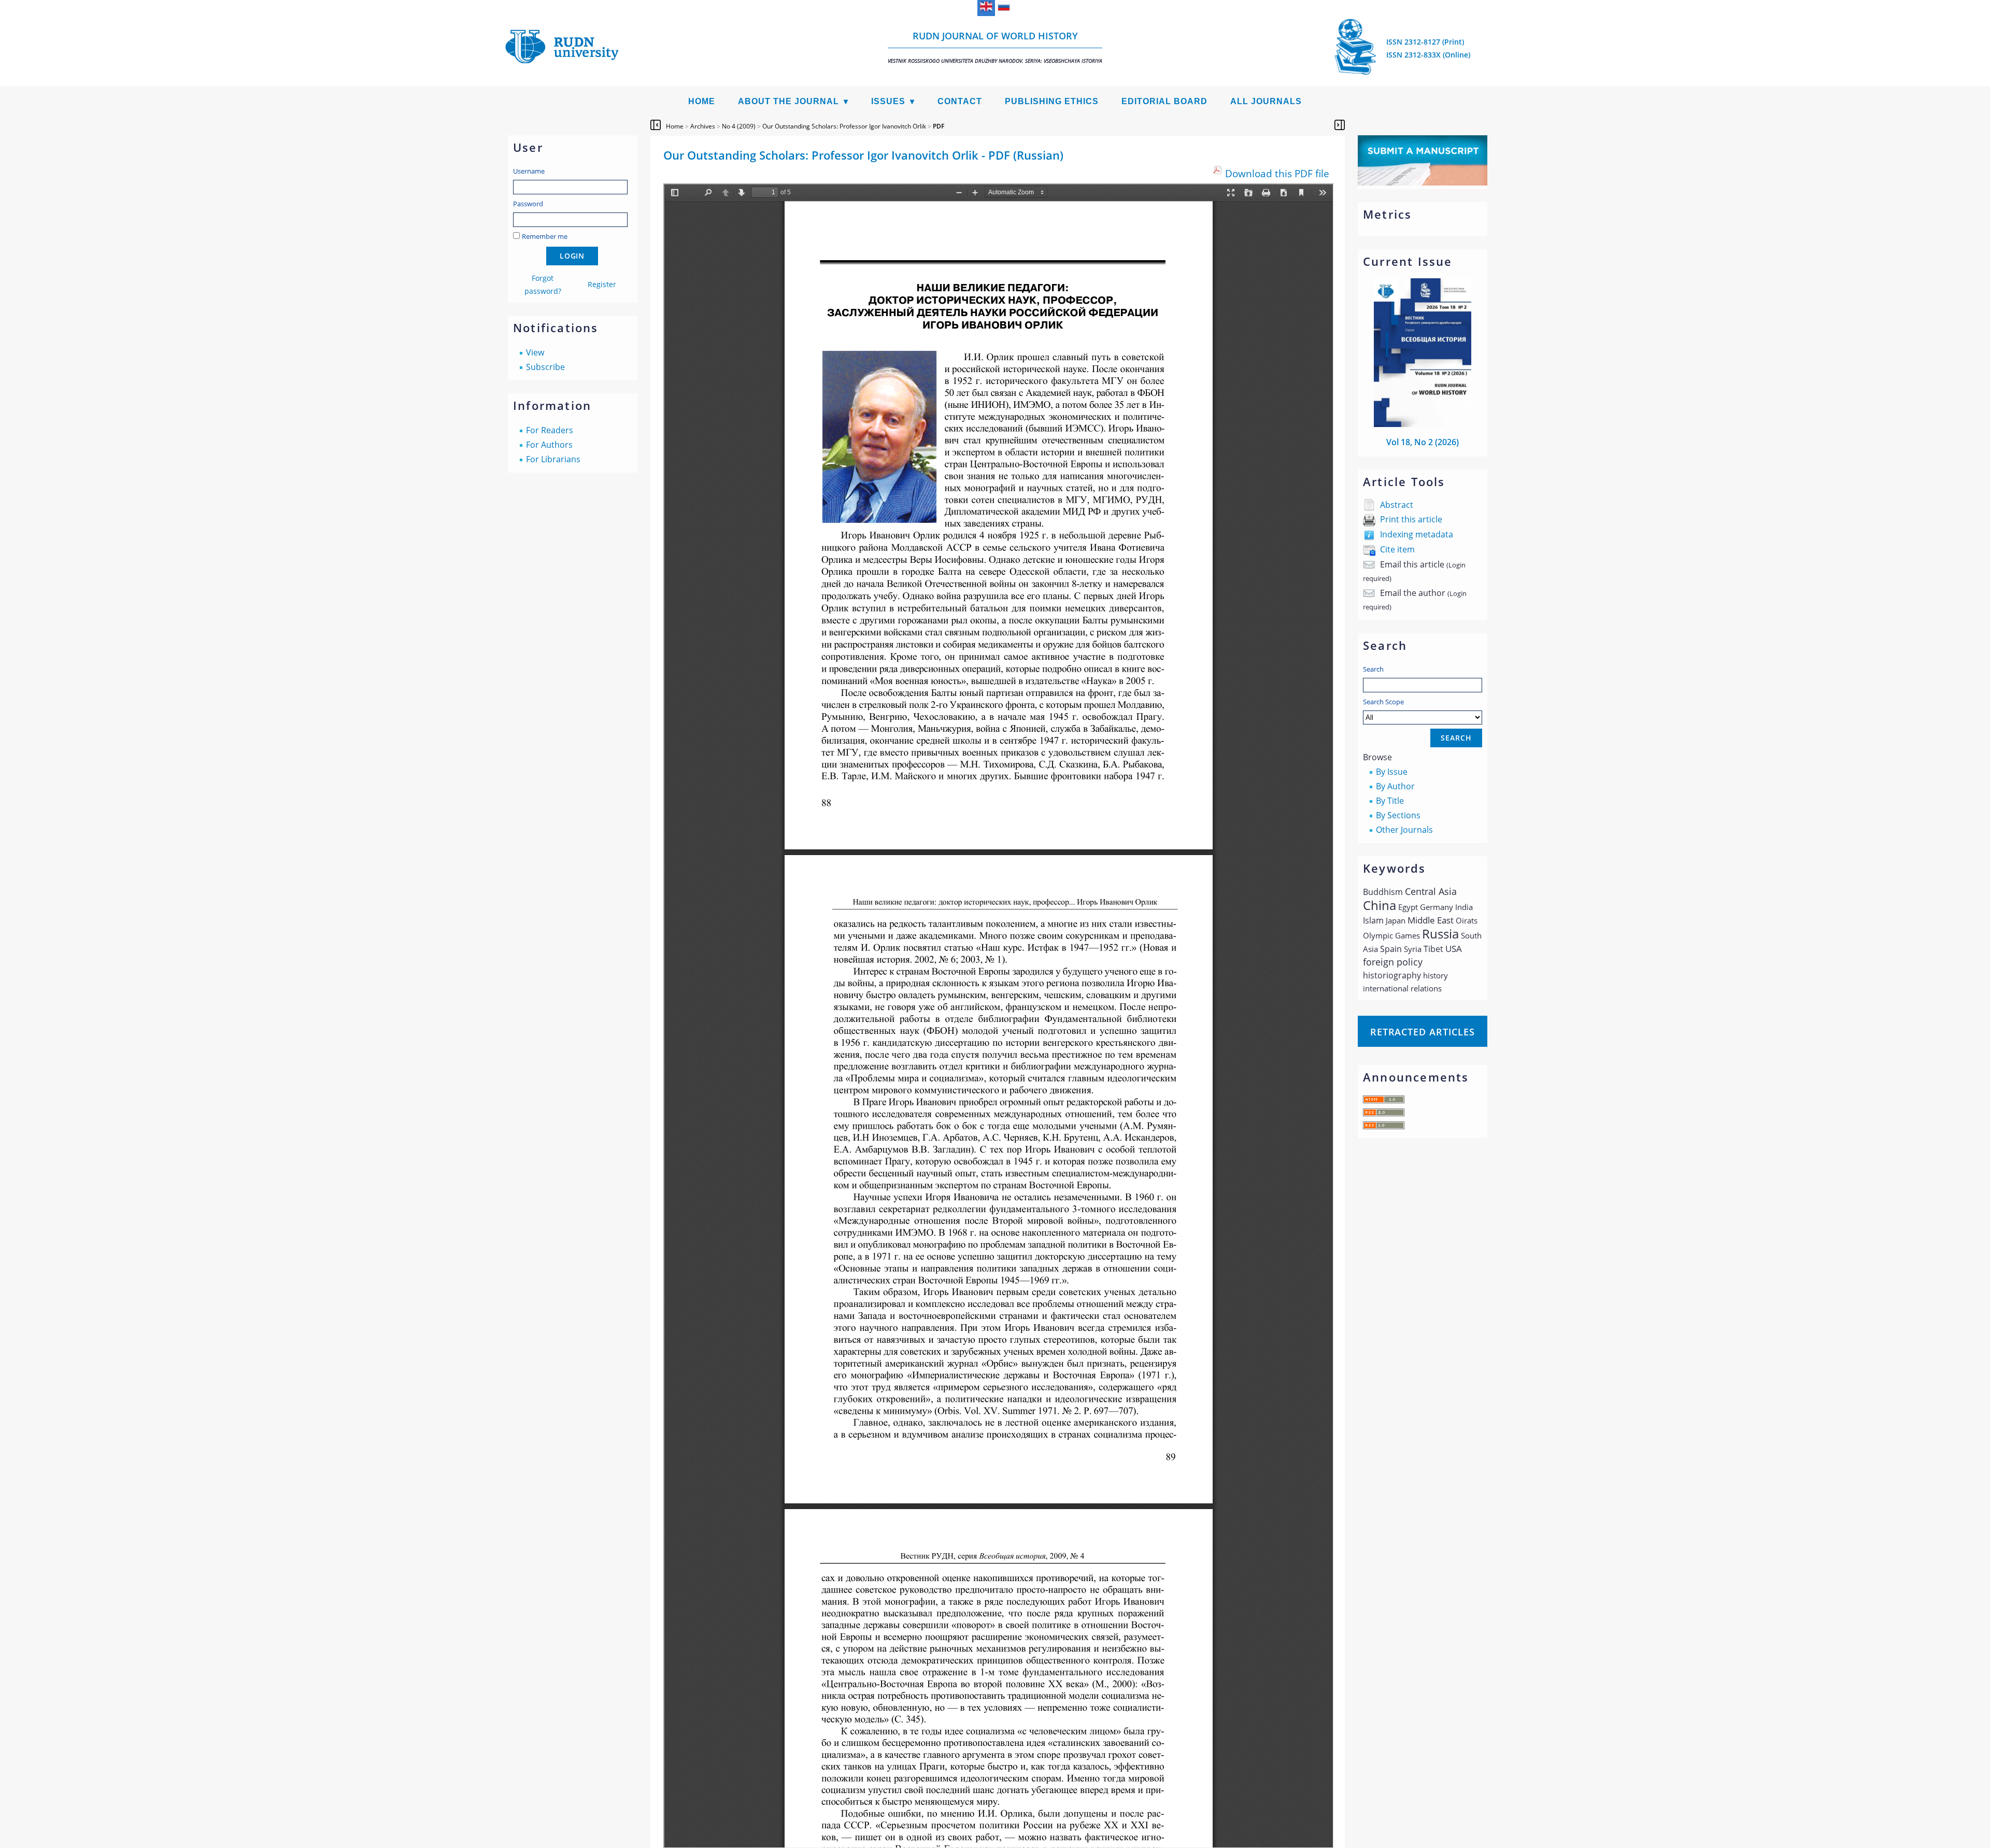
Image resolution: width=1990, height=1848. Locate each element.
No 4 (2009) (739, 126)
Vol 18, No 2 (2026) (1423, 442)
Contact (960, 101)
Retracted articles (1423, 1032)
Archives (703, 126)
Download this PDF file (1277, 173)
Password (528, 204)
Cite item (1397, 549)
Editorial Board (1164, 101)
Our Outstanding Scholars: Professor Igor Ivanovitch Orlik (844, 126)
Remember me (545, 236)
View (535, 352)
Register (602, 284)
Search (1373, 669)
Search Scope (1383, 702)
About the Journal (788, 101)
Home (702, 101)
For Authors (549, 445)
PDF (939, 126)
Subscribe (545, 367)
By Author (1395, 786)
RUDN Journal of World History (995, 47)
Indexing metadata (1417, 534)
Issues (888, 101)
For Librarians (553, 459)
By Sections (1398, 815)
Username (529, 171)
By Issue (1392, 772)
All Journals (1266, 101)
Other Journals (1404, 830)
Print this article (1411, 519)
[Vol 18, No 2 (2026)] (1423, 424)
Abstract (1397, 505)
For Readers (550, 430)
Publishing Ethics (1052, 101)
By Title (1390, 801)
